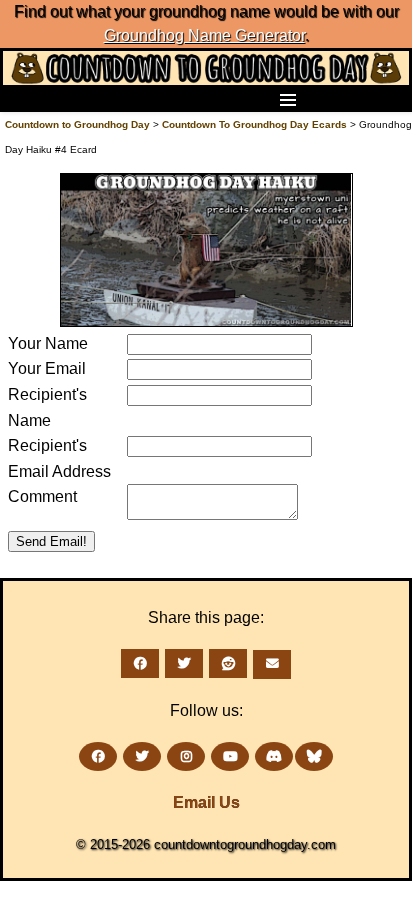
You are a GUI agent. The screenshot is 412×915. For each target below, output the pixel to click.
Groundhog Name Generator (204, 35)
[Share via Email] (272, 664)
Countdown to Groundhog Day (77, 124)
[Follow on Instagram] (186, 756)
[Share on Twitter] (184, 663)
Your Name (48, 343)
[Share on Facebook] (140, 663)
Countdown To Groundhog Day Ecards (254, 124)
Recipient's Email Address (59, 458)
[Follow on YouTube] (230, 756)
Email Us (206, 802)
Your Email (47, 368)
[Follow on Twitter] (142, 756)
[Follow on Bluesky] (314, 756)
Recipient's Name (47, 407)
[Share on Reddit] (228, 663)
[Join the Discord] (274, 756)
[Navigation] (21, 99)
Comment (42, 496)
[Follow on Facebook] (98, 756)
